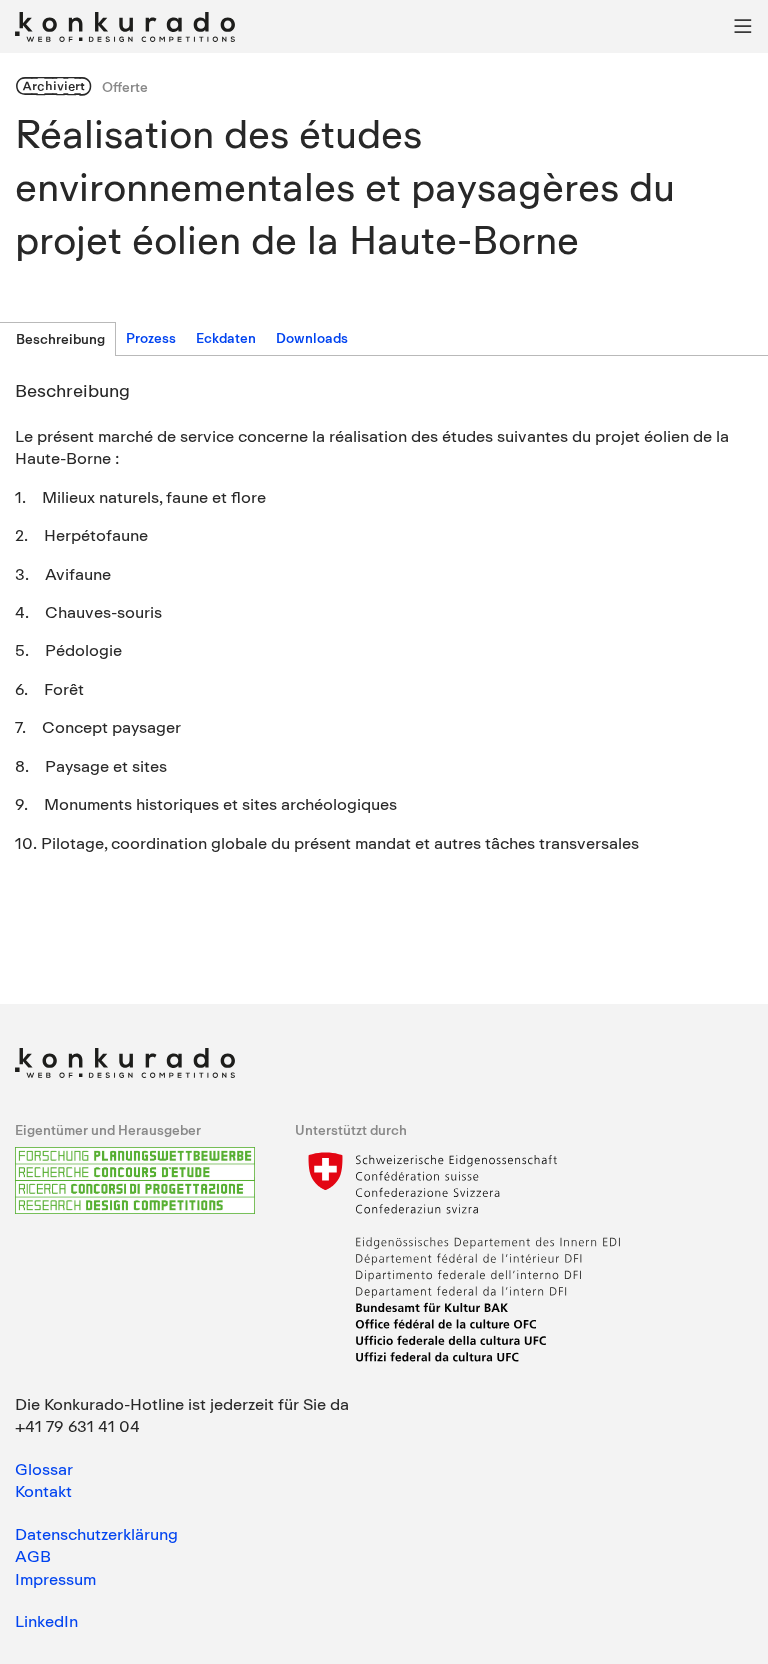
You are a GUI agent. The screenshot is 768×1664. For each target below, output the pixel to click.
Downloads (312, 338)
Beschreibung (60, 339)
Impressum (55, 1579)
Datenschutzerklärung (96, 1534)
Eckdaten (226, 338)
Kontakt (43, 1491)
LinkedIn (46, 1621)
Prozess (151, 338)
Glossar (44, 1469)
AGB (33, 1556)
